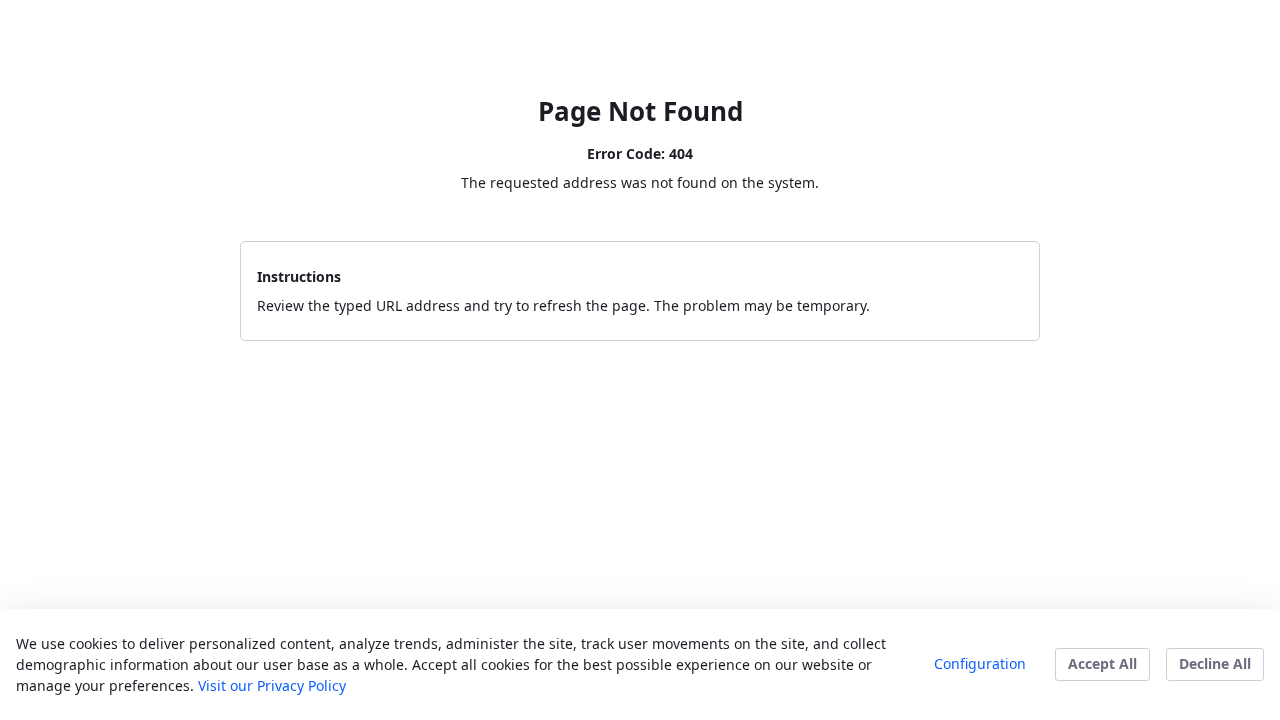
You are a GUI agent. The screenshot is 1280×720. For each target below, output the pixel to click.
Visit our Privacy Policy (272, 685)
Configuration (980, 663)
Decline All (1215, 663)
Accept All (1102, 663)
